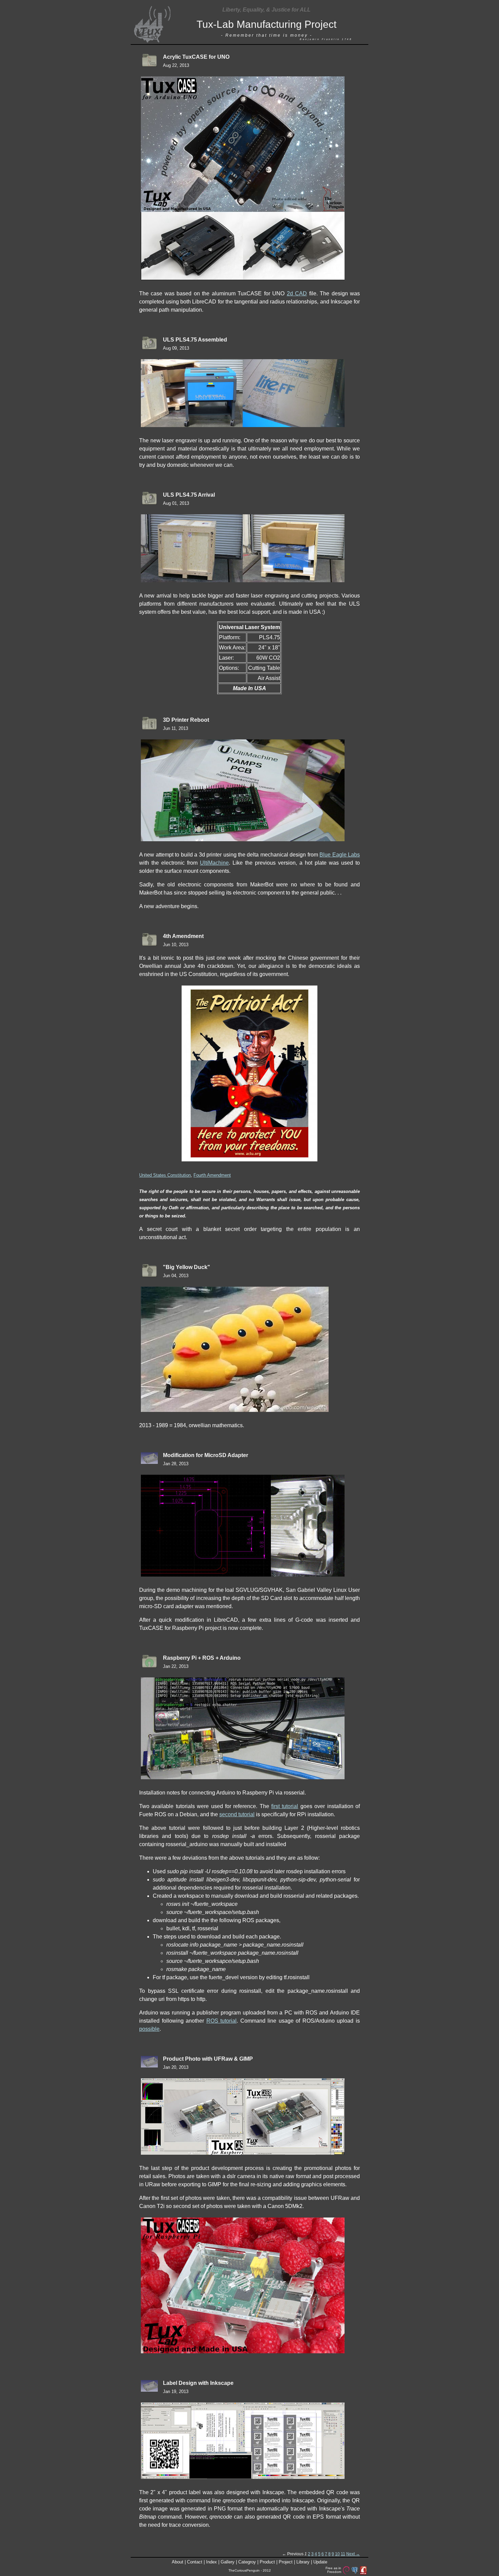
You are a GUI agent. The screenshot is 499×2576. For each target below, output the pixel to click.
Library (303, 2562)
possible (149, 2029)
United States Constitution (165, 1175)
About (178, 2562)
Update (320, 2562)
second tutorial (237, 1814)
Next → (353, 2554)
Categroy (247, 2562)
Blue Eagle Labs (340, 855)
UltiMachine (214, 863)
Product (267, 2562)
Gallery (228, 2562)
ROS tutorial (222, 2021)
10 (337, 2554)
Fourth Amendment (212, 1175)
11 (343, 2554)
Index (211, 2562)
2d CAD (297, 293)
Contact (195, 2562)
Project (286, 2562)
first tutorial (285, 1806)
